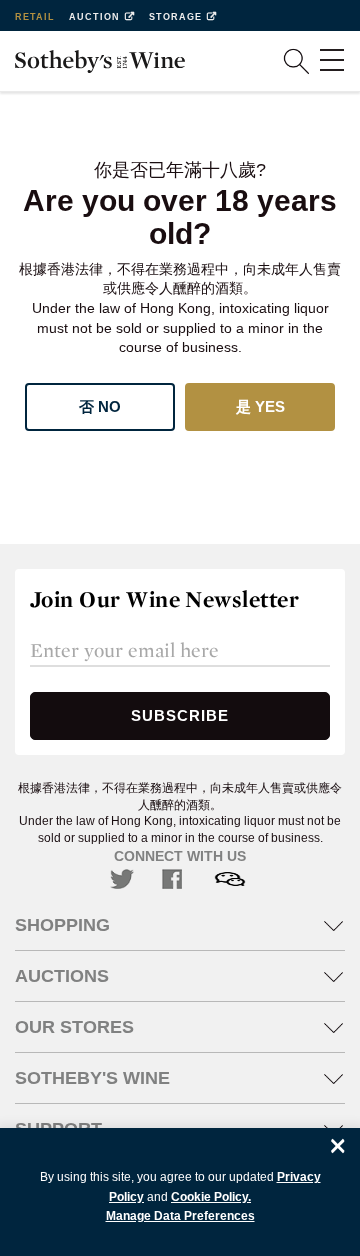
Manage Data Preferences (180, 1216)
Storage (175, 17)
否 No (100, 406)
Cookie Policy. (211, 1197)
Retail (35, 17)
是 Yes (260, 406)
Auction (94, 17)
